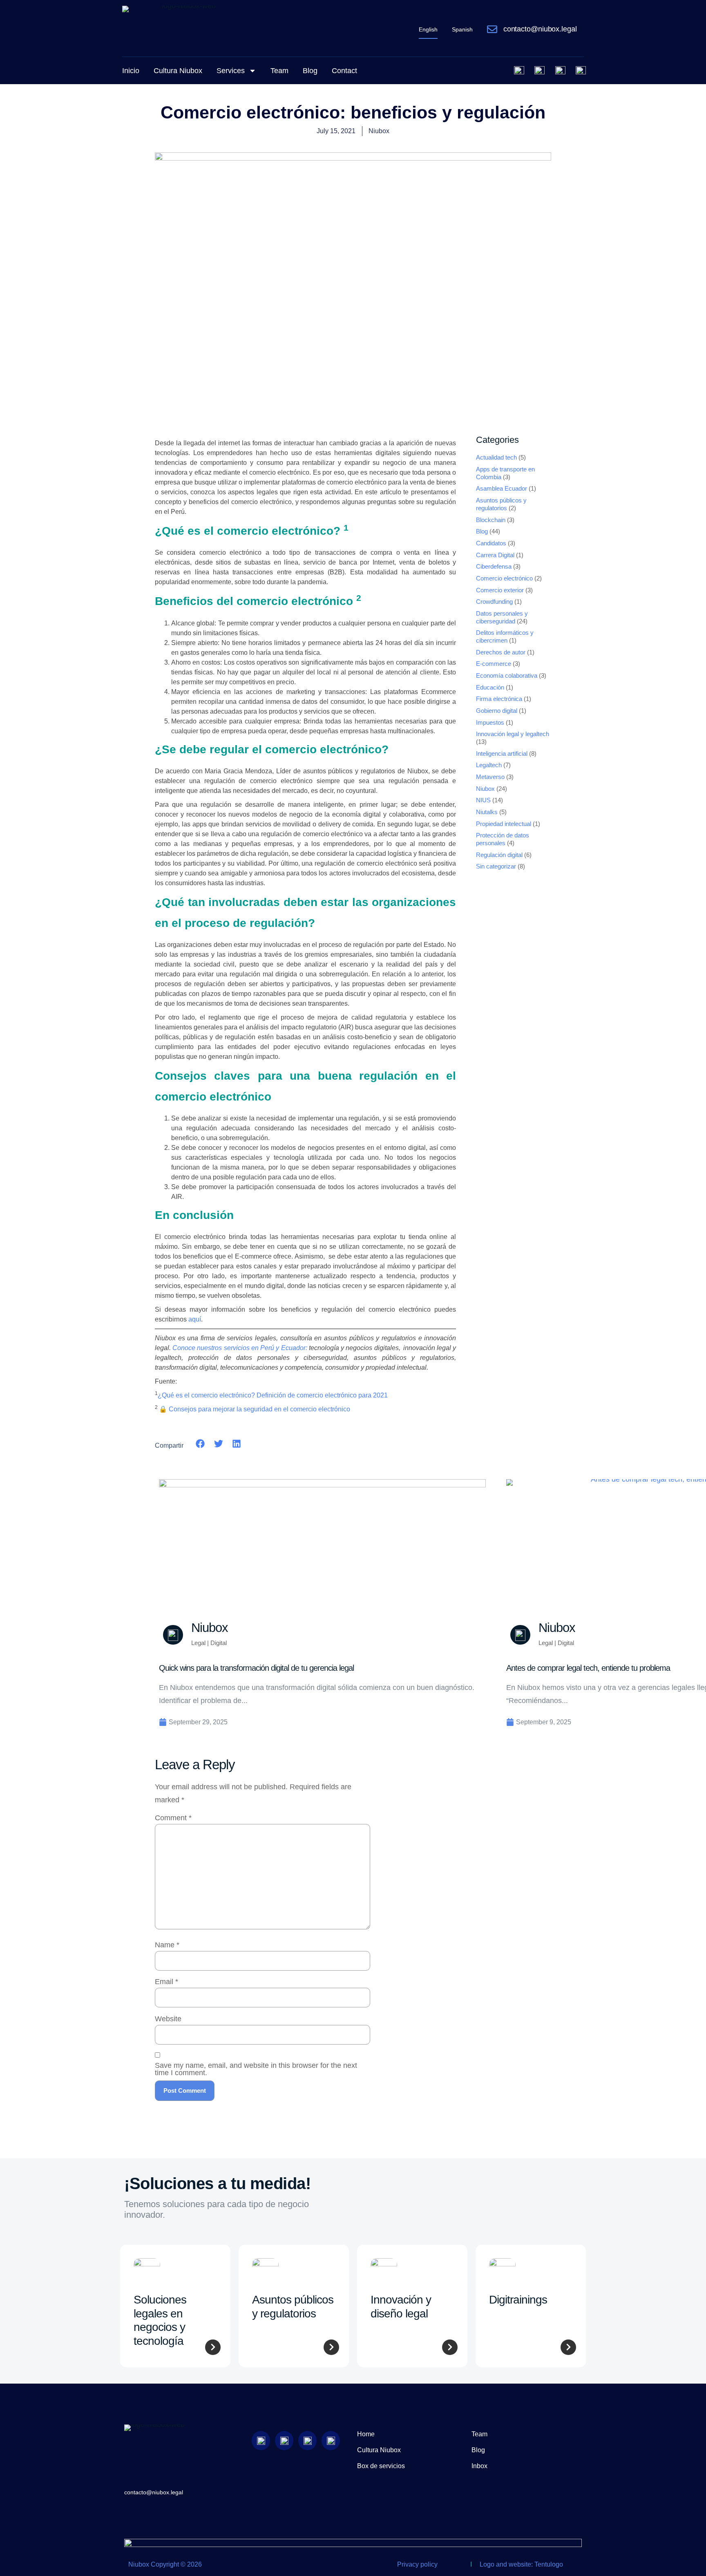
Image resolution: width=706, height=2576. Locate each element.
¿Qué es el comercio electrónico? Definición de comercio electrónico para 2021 (273, 1395)
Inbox (479, 2466)
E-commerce (494, 664)
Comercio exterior (500, 590)
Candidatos (491, 543)
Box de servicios (381, 2466)
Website (168, 2019)
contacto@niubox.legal (540, 29)
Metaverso (490, 777)
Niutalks (487, 812)
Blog (310, 71)
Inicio (131, 71)
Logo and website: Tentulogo (521, 2564)
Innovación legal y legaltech (513, 734)
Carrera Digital (495, 555)
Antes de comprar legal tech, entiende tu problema (588, 1668)
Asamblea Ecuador (502, 489)
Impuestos (490, 723)
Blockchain (491, 520)
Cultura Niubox (178, 71)
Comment (173, 1818)
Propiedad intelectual (504, 824)
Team (279, 71)
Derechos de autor (501, 652)
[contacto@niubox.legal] (492, 29)
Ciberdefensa (494, 567)
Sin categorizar (496, 866)
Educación (490, 688)
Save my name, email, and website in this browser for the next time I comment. (256, 2069)
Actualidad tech (496, 458)
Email (166, 1982)
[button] (200, 1443)
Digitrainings (518, 2300)
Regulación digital (499, 855)
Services (231, 71)
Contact (344, 71)
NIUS (483, 800)
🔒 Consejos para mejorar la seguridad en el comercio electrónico (255, 1409)
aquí (195, 1319)
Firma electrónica (499, 699)
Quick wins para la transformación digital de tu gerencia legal (256, 1668)
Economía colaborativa (507, 676)
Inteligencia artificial (502, 754)
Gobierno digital (497, 711)
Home (366, 2434)
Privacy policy (417, 2564)
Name (167, 1945)
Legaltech (489, 765)
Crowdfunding (494, 602)
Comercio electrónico (504, 578)
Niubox (485, 789)
